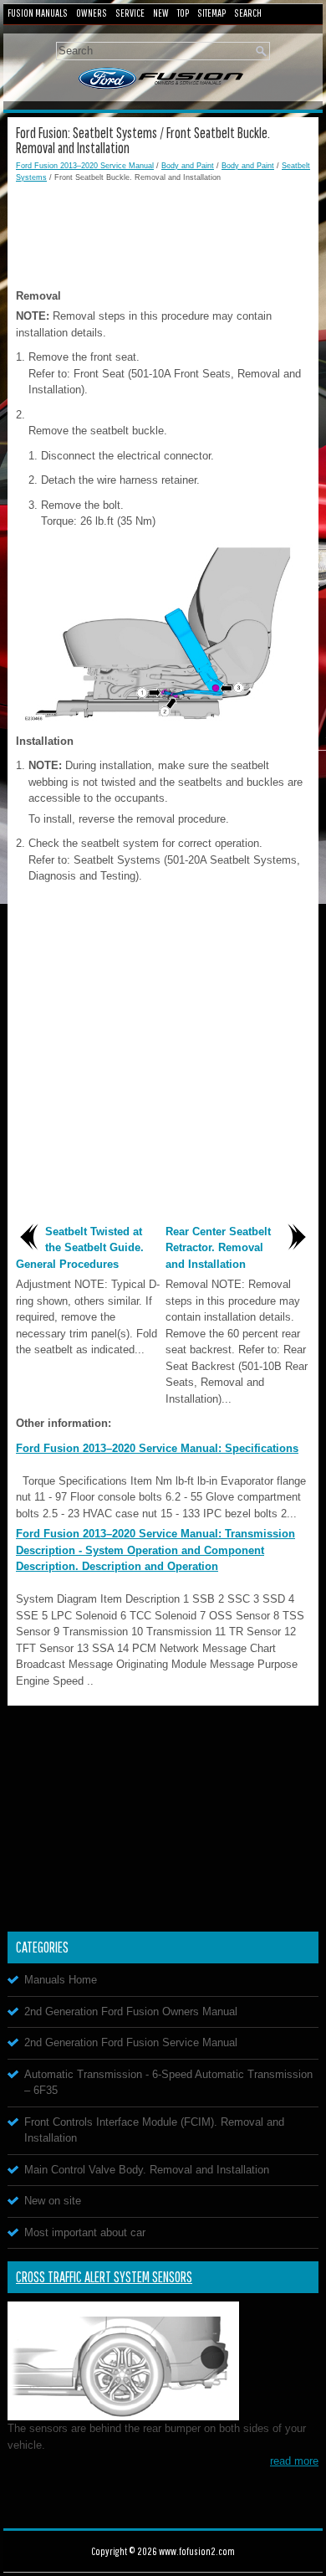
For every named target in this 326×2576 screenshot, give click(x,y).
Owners (92, 13)
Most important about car (85, 2232)
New (161, 13)
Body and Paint (188, 166)
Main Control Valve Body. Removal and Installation (147, 2170)
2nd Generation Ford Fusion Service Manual (131, 2042)
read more (294, 2461)
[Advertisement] (163, 233)
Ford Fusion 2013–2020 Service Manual (85, 166)
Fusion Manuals (38, 13)
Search (248, 13)
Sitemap (211, 13)
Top (183, 13)
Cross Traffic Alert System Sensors (104, 2277)
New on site (53, 2201)
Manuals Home (61, 1980)
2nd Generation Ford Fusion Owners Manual (131, 2012)
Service (130, 13)
